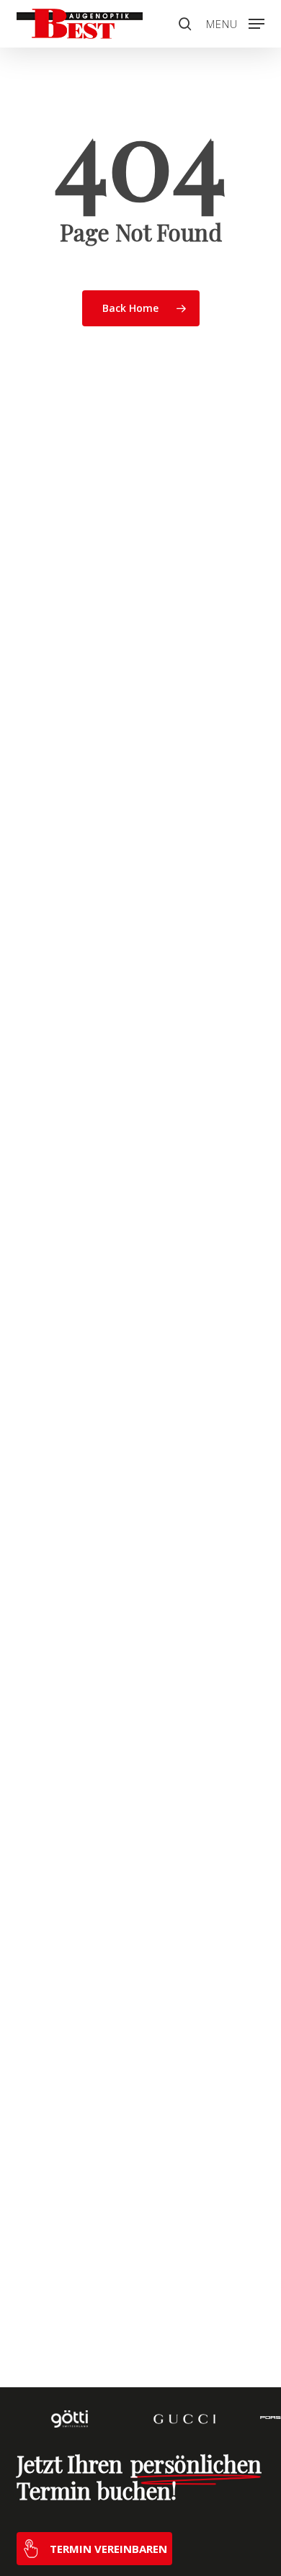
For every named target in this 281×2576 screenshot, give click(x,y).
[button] (235, 22)
